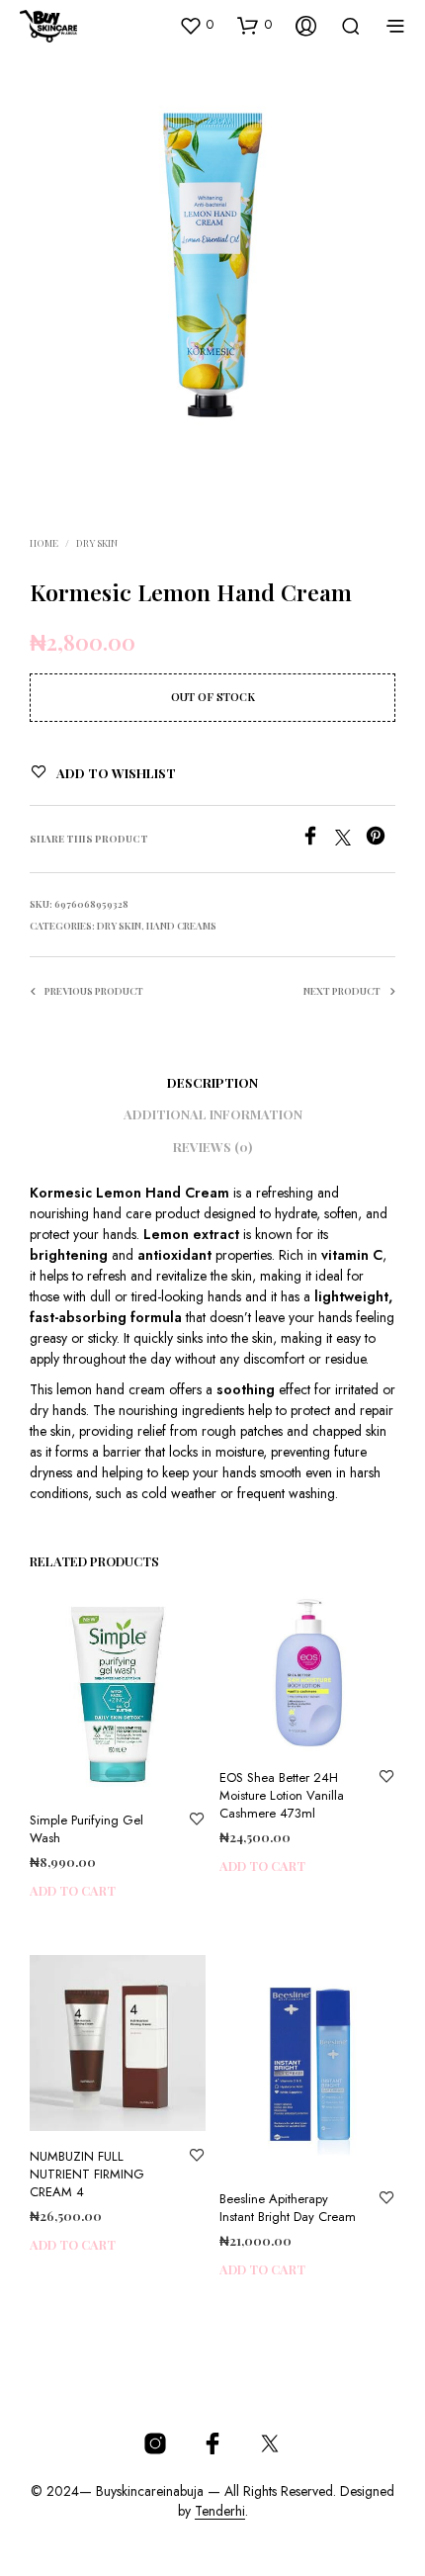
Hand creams (181, 926)
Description (212, 1082)
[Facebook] (318, 840)
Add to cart (73, 1890)
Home (44, 543)
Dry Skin (97, 543)
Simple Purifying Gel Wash (86, 1829)
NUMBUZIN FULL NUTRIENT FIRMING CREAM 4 (87, 2175)
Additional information (213, 1114)
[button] (196, 25)
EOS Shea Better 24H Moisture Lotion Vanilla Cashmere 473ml (282, 1796)
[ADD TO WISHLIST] (197, 1821)
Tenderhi (220, 2512)
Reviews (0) (212, 1147)
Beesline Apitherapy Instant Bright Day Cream (288, 2208)
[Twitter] (350, 840)
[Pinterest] (381, 840)
